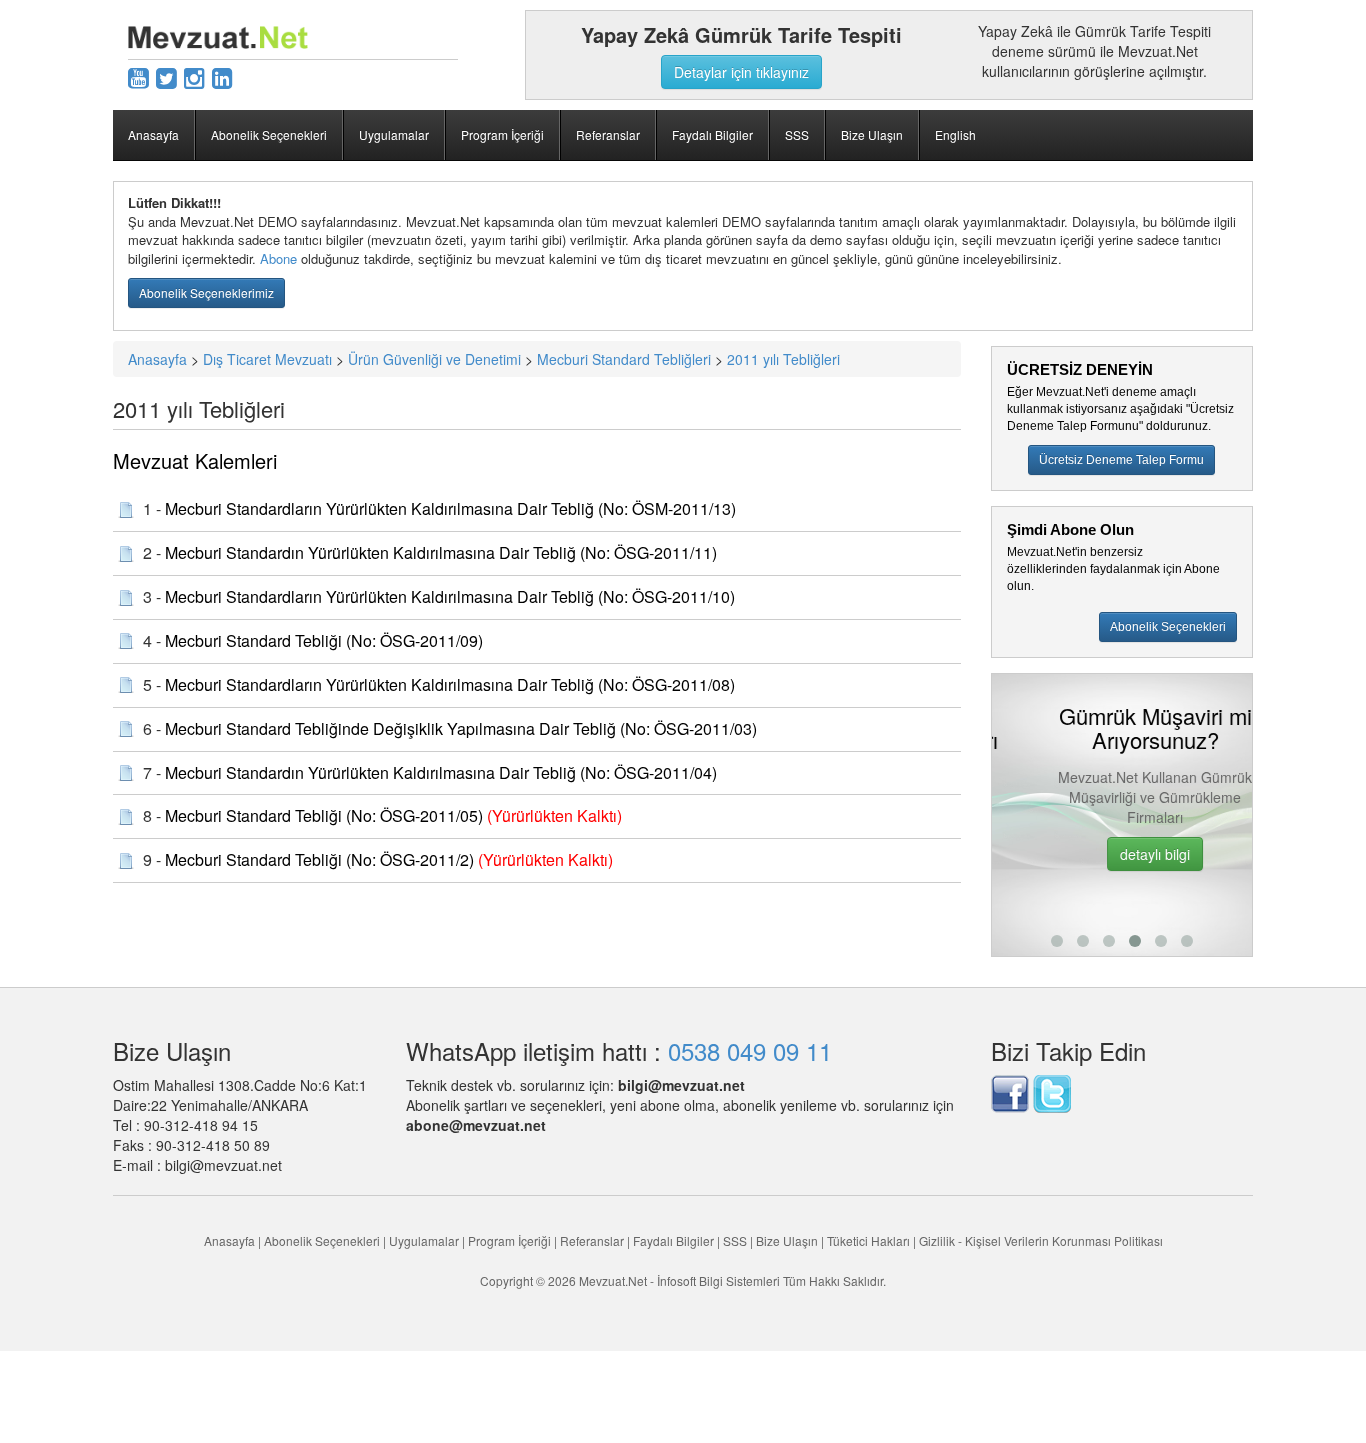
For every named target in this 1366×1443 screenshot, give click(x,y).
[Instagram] (194, 76)
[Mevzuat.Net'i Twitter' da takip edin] (1052, 1091)
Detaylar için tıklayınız (741, 72)
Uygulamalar (394, 134)
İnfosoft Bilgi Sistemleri (718, 1280)
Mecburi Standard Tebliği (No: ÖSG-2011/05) (324, 815)
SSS (797, 134)
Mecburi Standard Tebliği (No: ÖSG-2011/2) (319, 859)
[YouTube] (138, 76)
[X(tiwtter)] (166, 76)
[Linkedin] (222, 76)
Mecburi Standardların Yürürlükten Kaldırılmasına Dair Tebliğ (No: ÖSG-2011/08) (450, 684)
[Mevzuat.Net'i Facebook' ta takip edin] (1010, 1091)
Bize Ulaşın (872, 134)
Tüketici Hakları (870, 1240)
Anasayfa (153, 134)
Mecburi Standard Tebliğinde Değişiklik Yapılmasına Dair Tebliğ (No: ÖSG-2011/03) (461, 728)
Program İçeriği (502, 134)
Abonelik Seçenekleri (269, 134)
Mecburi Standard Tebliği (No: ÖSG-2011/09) (324, 640)
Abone (278, 258)
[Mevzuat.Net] (218, 35)
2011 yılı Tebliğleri (783, 359)
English (955, 134)
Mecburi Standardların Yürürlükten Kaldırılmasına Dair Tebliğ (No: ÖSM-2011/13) (450, 508)
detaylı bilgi (1122, 854)
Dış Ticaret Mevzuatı (267, 359)
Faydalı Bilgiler (712, 134)
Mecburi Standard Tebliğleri (624, 359)
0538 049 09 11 (750, 1050)
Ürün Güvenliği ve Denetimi (434, 359)
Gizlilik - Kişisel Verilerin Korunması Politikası (1041, 1240)
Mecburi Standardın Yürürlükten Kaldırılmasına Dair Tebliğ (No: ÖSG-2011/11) (441, 552)
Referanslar (608, 134)
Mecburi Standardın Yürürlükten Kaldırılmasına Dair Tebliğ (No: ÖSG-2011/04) (441, 772)
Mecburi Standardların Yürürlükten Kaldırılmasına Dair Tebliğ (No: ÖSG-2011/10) (450, 596)
